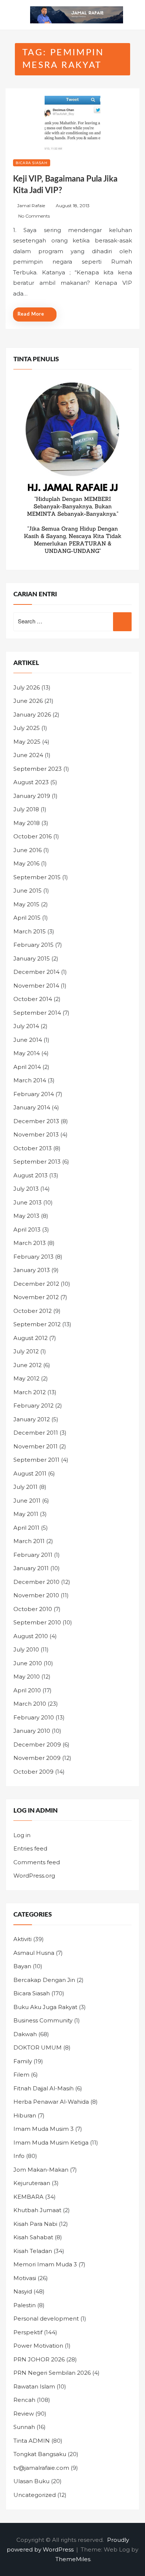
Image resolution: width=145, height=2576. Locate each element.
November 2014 (36, 986)
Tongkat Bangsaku (40, 2454)
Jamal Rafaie (31, 206)
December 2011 (36, 1433)
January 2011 (31, 1568)
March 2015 (30, 931)
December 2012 (36, 1284)
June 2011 (27, 1501)
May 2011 (26, 1514)
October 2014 (33, 999)
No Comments (34, 216)
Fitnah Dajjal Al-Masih (43, 2088)
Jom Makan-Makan (41, 2170)
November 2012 (36, 1297)
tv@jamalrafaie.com (41, 2468)
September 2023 (38, 769)
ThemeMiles (73, 2559)
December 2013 (36, 1121)
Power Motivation (38, 2346)
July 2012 (26, 1351)
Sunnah (24, 2427)
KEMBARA (28, 2197)
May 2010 (27, 1677)
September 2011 (36, 1460)
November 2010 (36, 1595)
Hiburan (25, 2115)
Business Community (43, 2020)
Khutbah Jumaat (37, 2210)
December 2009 (37, 1744)
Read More (31, 314)
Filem (21, 2075)
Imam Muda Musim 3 (43, 2129)
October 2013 (33, 1148)
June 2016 (28, 850)
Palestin (25, 2305)
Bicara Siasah (32, 163)
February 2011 (33, 1555)
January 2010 (32, 1731)
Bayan (22, 1966)
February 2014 (34, 1094)
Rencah (24, 2400)
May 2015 (26, 904)
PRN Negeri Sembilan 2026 (52, 2373)
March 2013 (30, 1243)
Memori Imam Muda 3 (45, 2264)
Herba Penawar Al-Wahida (51, 2102)
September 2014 (37, 1013)
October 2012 (33, 1311)
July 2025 (27, 728)
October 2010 (33, 1609)
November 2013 (36, 1134)
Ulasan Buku (31, 2481)
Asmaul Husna (34, 1953)
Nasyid (23, 2291)
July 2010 (26, 1649)
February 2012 (33, 1406)
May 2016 (26, 863)
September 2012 (37, 1324)
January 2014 (32, 1107)
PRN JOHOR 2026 (39, 2359)
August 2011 (30, 1473)
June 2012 (28, 1365)
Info (19, 2156)
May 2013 (26, 1216)
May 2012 (26, 1378)
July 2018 (26, 809)
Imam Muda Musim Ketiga (51, 2143)
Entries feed (30, 1848)
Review (24, 2414)
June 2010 (28, 1663)
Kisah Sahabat (33, 2237)
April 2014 (27, 1067)
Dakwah (25, 2034)
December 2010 (36, 1582)
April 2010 (27, 1690)
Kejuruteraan (32, 2183)
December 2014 (36, 972)
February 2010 (34, 1717)
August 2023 (31, 782)
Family (23, 2061)
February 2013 (33, 1257)
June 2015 (28, 891)
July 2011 (25, 1487)
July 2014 (26, 1026)
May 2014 (27, 1053)
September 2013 (37, 1162)
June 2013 (28, 1202)
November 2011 (36, 1446)
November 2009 (37, 1758)
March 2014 (30, 1080)
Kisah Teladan (33, 2251)
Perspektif (28, 2332)
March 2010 (30, 1704)
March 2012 (30, 1392)
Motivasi (25, 2278)
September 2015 (37, 877)
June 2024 (28, 755)
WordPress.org (34, 1876)
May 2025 (27, 742)
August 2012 (30, 1338)
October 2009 (33, 1772)
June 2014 (28, 1040)
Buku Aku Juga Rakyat (45, 2007)
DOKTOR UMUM (38, 2047)
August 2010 (31, 1636)
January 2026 (32, 715)
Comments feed (37, 1862)
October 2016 (33, 836)
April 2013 (27, 1230)
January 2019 (32, 796)
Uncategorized (35, 2495)
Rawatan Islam (34, 2386)
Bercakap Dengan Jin (44, 1980)
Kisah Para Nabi (35, 2224)
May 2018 (27, 823)
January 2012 (32, 1419)
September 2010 (37, 1622)
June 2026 (28, 701)
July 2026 (27, 687)
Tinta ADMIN (32, 2441)
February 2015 (33, 945)
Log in (22, 1835)
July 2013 (26, 1189)
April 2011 (26, 1528)
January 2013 (32, 1270)
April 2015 (27, 918)
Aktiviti (22, 1939)
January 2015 (32, 958)
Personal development (46, 2319)
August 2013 (30, 1175)
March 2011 (29, 1541)
